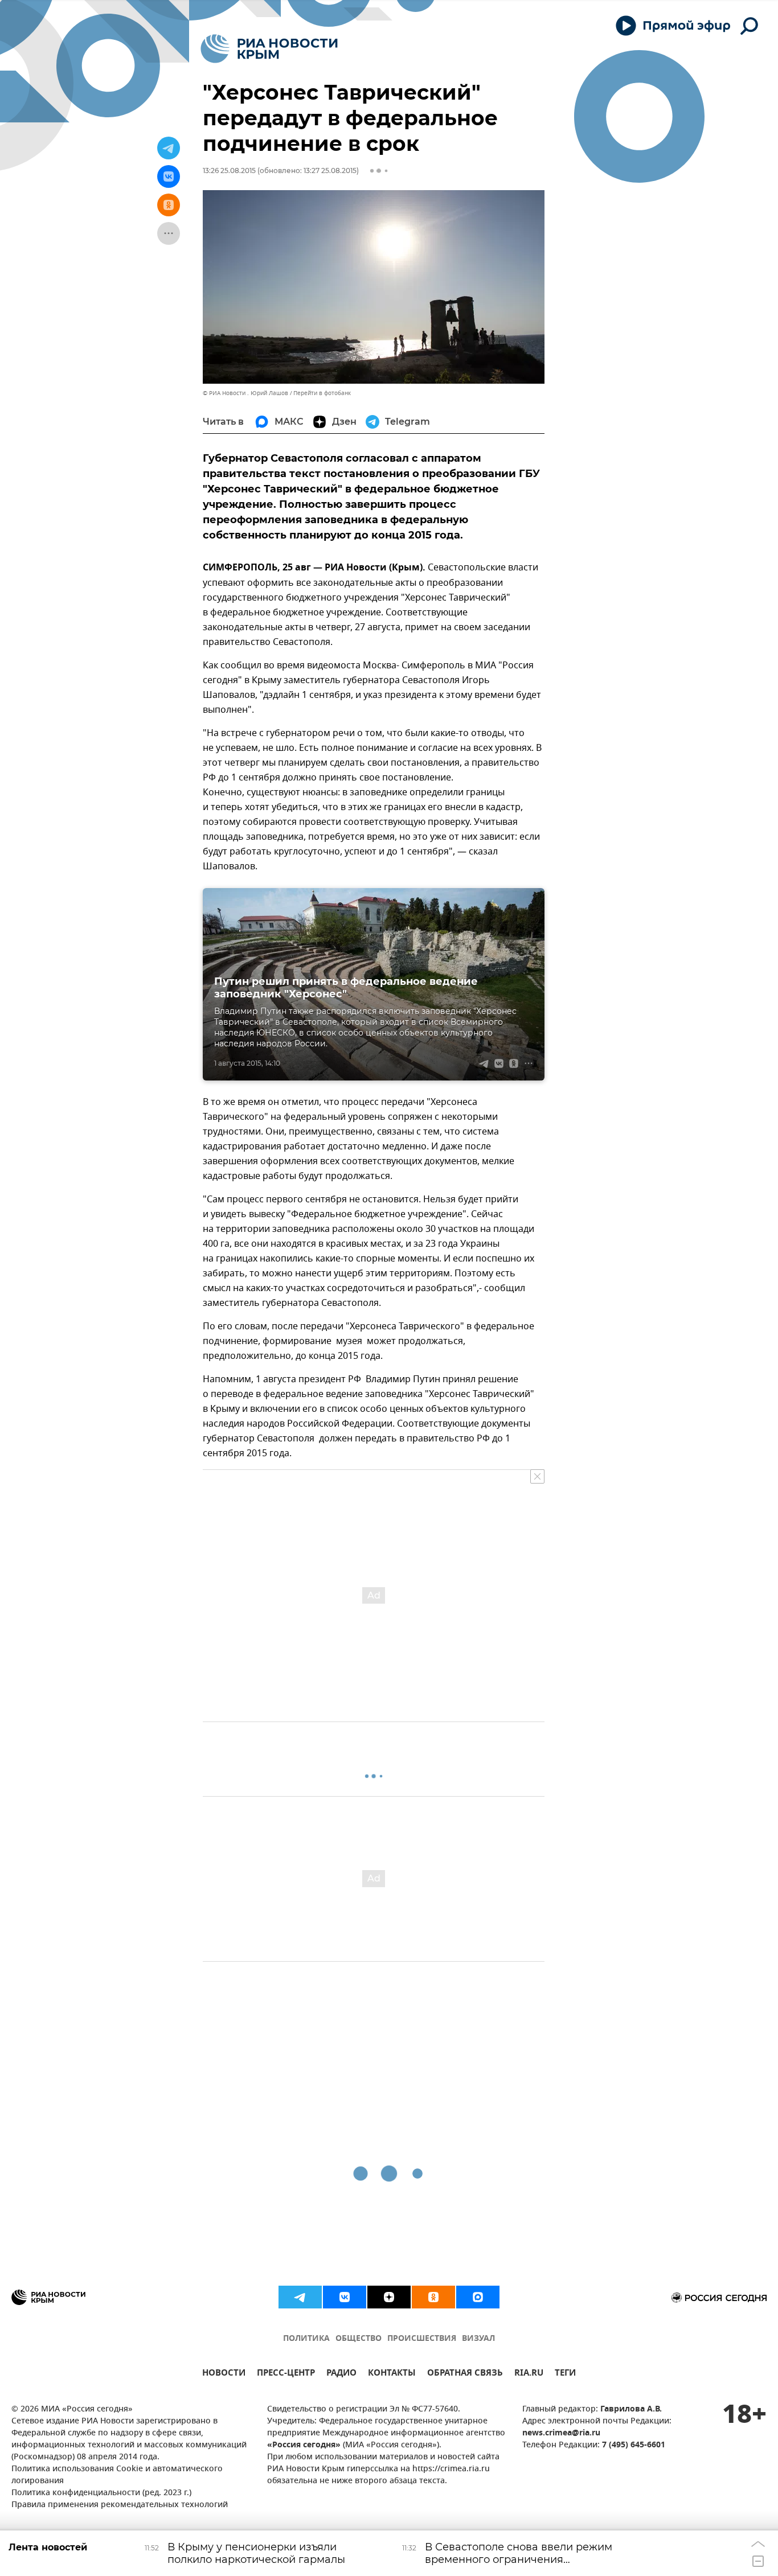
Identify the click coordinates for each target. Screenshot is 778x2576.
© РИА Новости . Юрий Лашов (245, 393)
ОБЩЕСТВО (359, 2339)
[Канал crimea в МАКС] (478, 2297)
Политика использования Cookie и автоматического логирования (117, 2475)
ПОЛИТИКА (306, 2339)
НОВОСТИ (224, 2374)
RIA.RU (529, 2374)
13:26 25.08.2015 (229, 170)
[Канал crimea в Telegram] (300, 2297)
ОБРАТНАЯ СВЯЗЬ (465, 2374)
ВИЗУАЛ (478, 2339)
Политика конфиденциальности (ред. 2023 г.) (101, 2493)
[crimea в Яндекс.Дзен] (389, 2297)
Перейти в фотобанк (322, 393)
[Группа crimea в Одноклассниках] (433, 2297)
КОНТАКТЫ (392, 2374)
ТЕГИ (565, 2374)
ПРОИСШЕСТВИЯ (422, 2339)
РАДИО (341, 2374)
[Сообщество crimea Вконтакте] (345, 2297)
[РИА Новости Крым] (269, 49)
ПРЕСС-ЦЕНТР (286, 2374)
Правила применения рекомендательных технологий (120, 2505)
